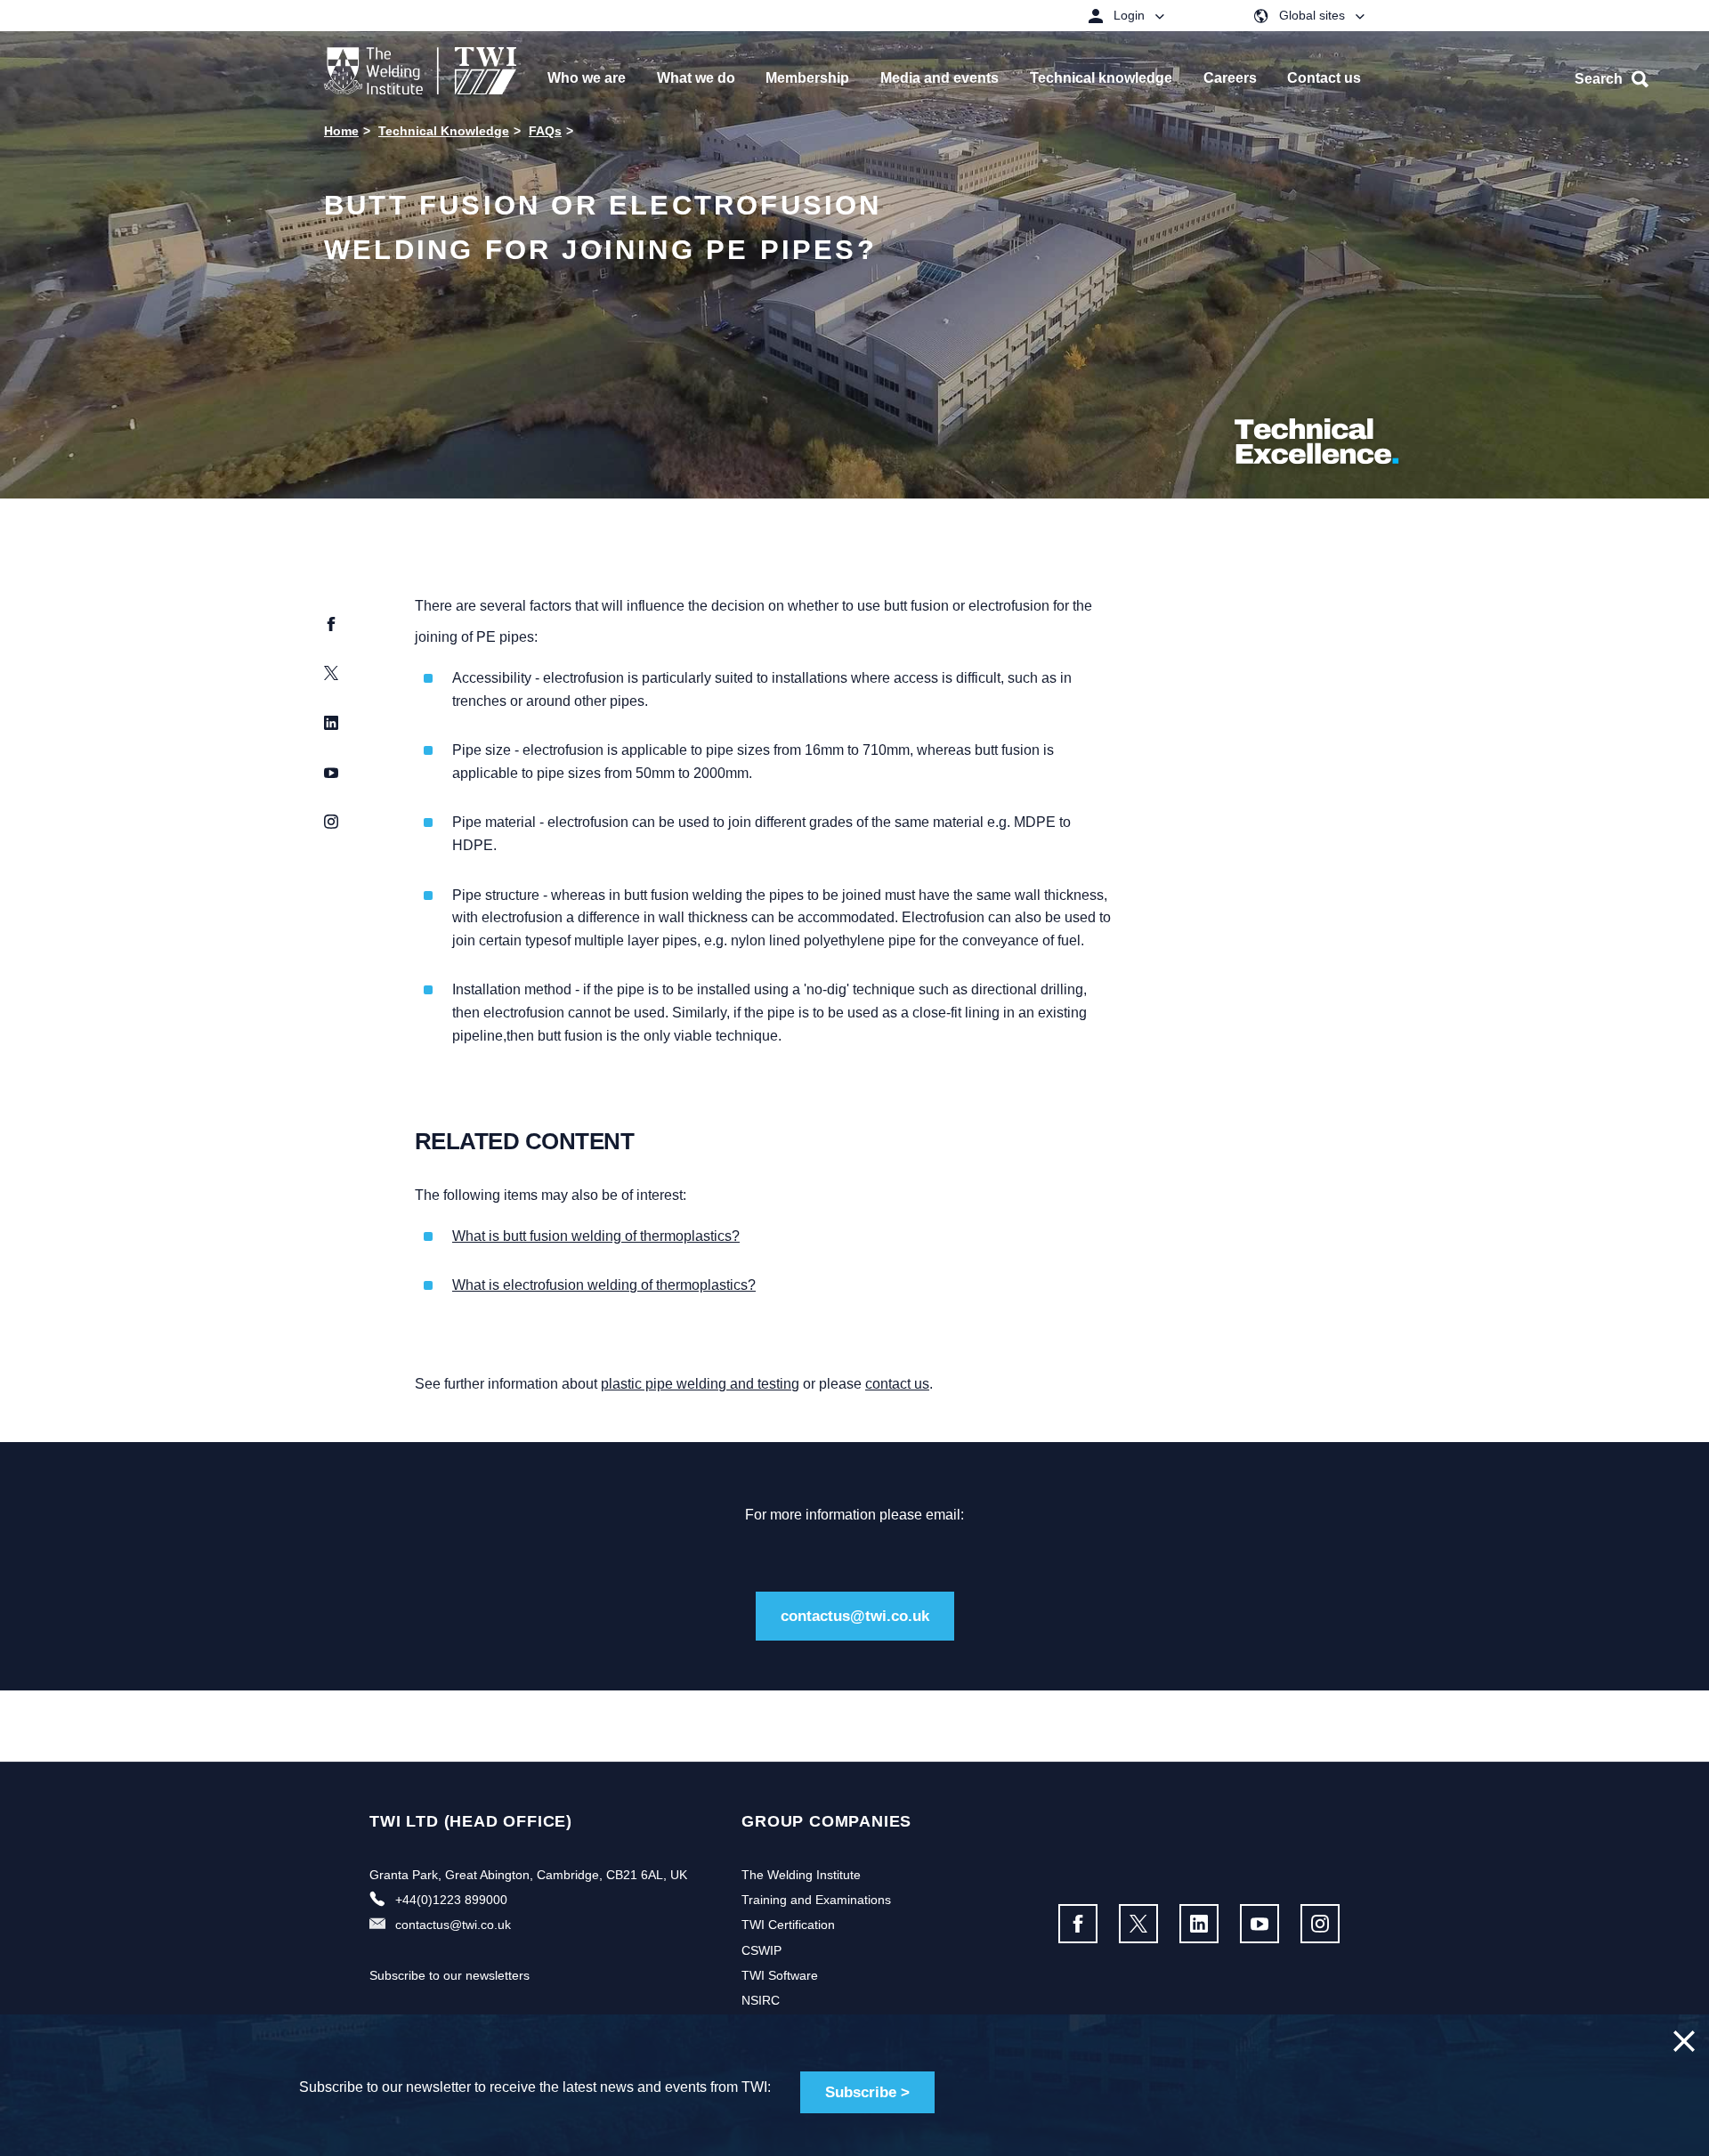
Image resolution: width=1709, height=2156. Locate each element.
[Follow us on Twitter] (1138, 1924)
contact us (897, 1384)
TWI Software (780, 1975)
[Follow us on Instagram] (1320, 1924)
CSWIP (761, 1950)
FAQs (545, 131)
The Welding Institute (801, 1875)
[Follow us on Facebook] (1078, 1924)
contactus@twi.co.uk (855, 1616)
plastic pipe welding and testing (700, 1384)
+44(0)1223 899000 (451, 1900)
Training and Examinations (816, 1900)
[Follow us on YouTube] (1259, 1924)
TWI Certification (788, 1925)
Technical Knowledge (444, 131)
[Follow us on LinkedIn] (1199, 1924)
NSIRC (761, 2000)
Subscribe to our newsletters (450, 1975)
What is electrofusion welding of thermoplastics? (604, 1285)
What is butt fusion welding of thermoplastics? (596, 1236)
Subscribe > (867, 2092)
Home (341, 131)
